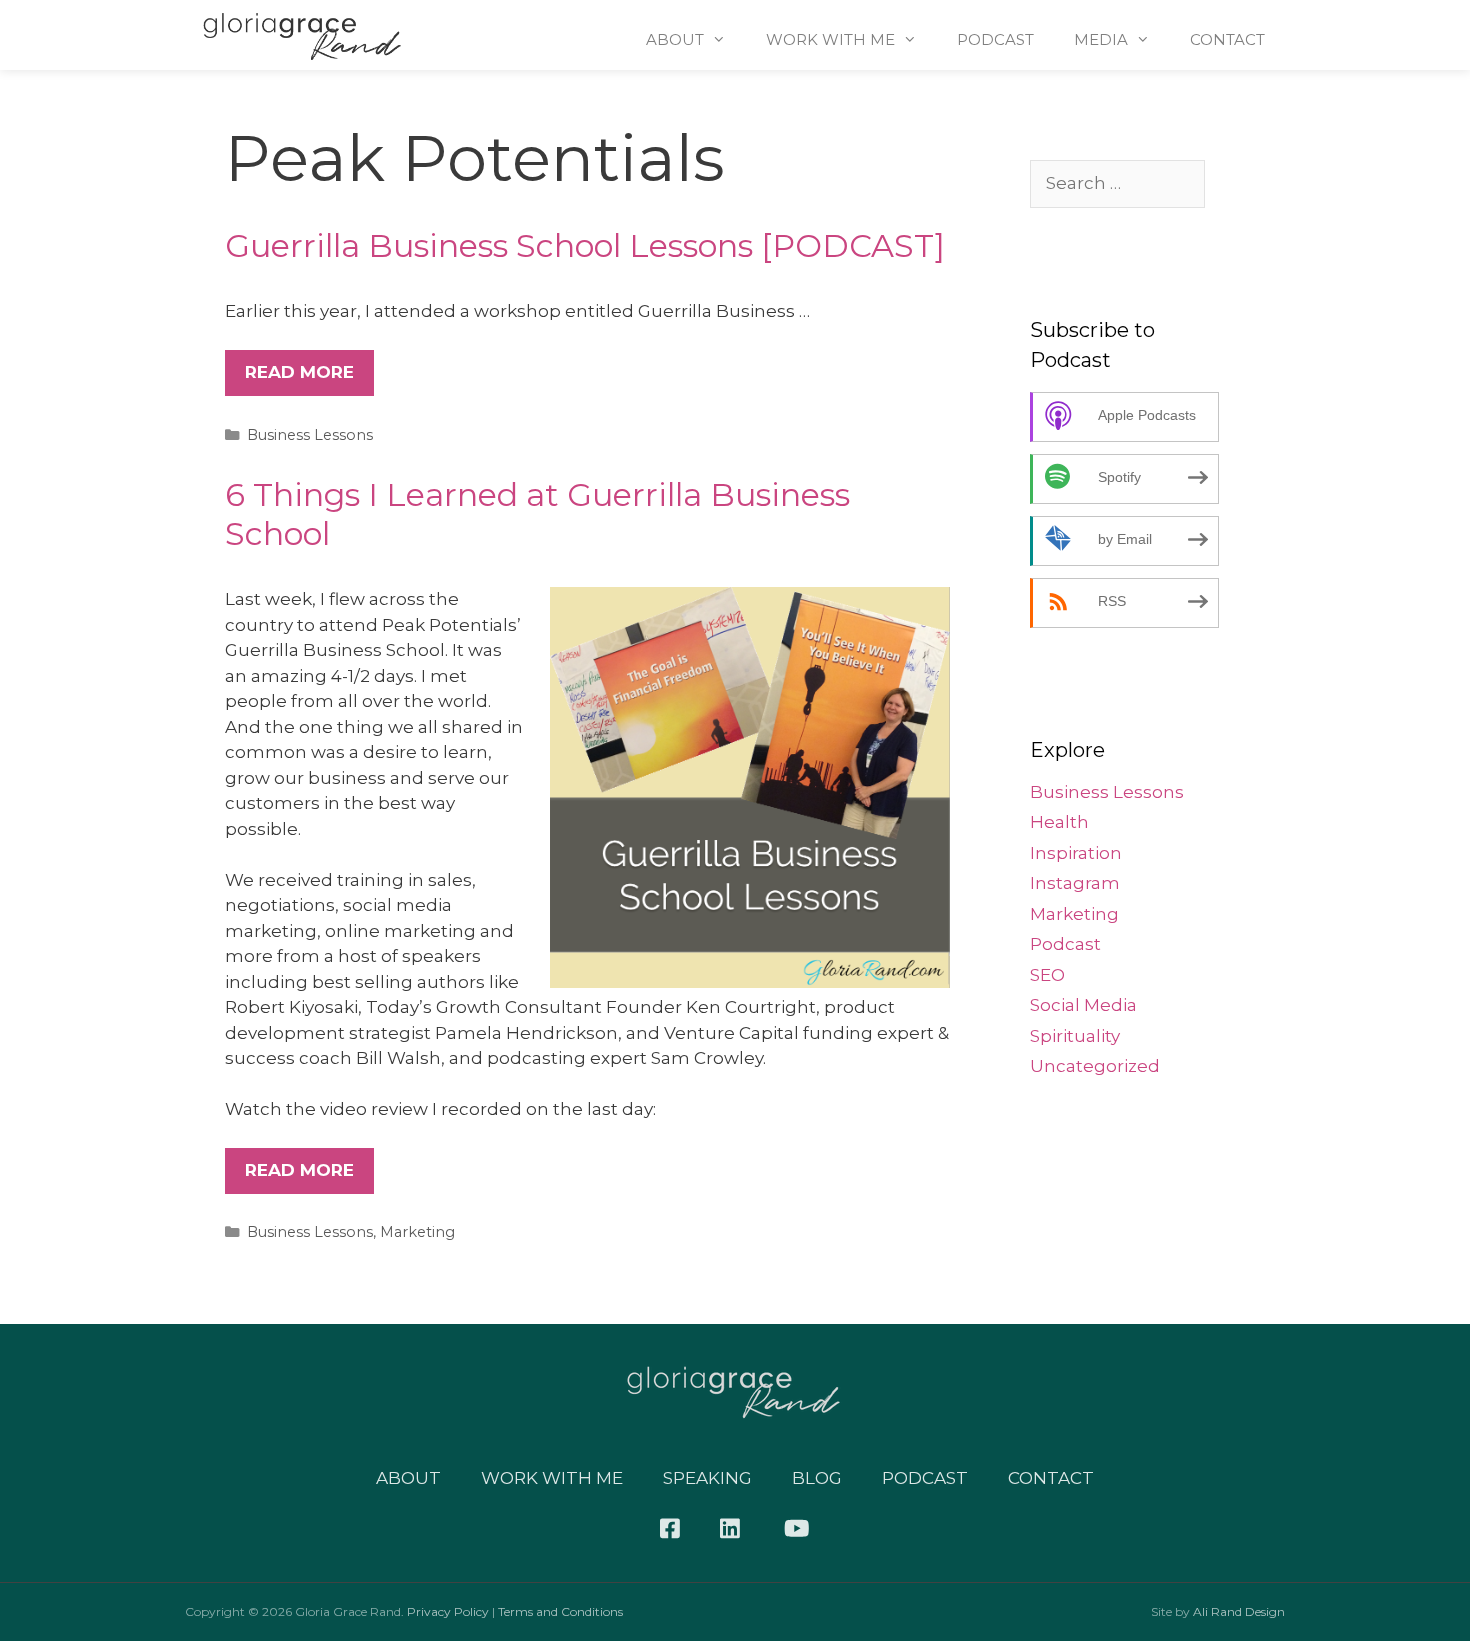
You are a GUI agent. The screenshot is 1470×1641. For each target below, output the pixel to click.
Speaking (707, 1478)
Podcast (995, 39)
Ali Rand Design (1239, 1611)
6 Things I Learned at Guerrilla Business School (537, 513)
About (675, 39)
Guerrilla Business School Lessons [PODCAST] (585, 245)
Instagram (1075, 883)
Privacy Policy (448, 1611)
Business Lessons (310, 435)
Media (1101, 39)
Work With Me (830, 39)
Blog (817, 1478)
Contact (1227, 39)
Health (1059, 822)
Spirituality (1075, 1036)
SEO (1047, 975)
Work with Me (552, 1478)
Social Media (1083, 1005)
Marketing (417, 1232)
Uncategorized (1095, 1066)
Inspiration (1076, 853)
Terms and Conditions (560, 1611)
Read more (299, 372)
